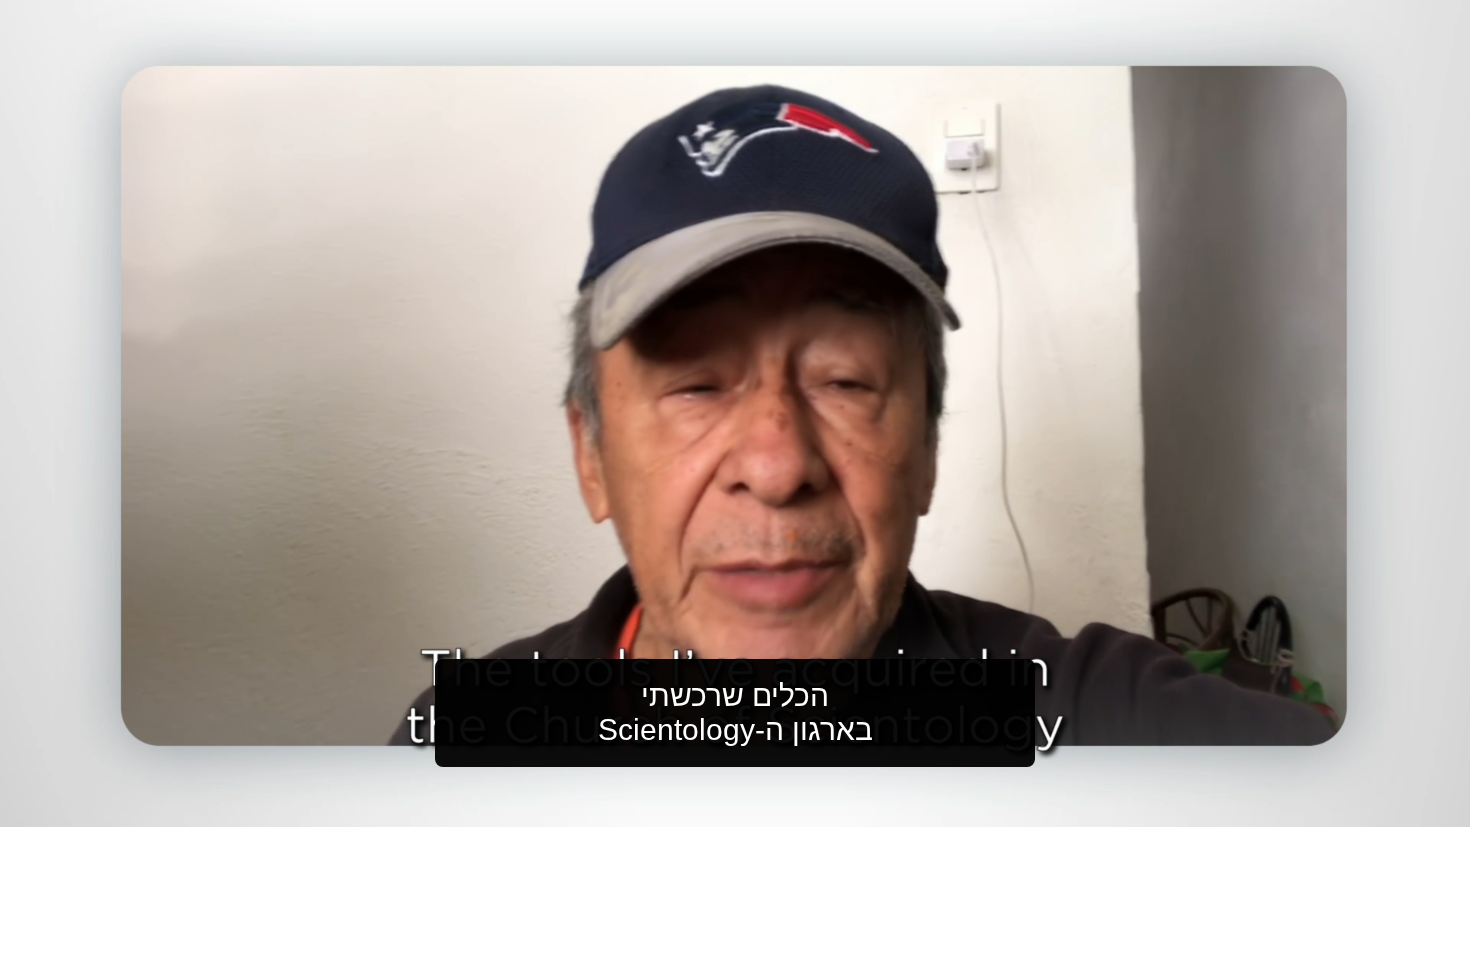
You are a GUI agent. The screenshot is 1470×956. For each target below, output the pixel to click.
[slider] (775, 807)
